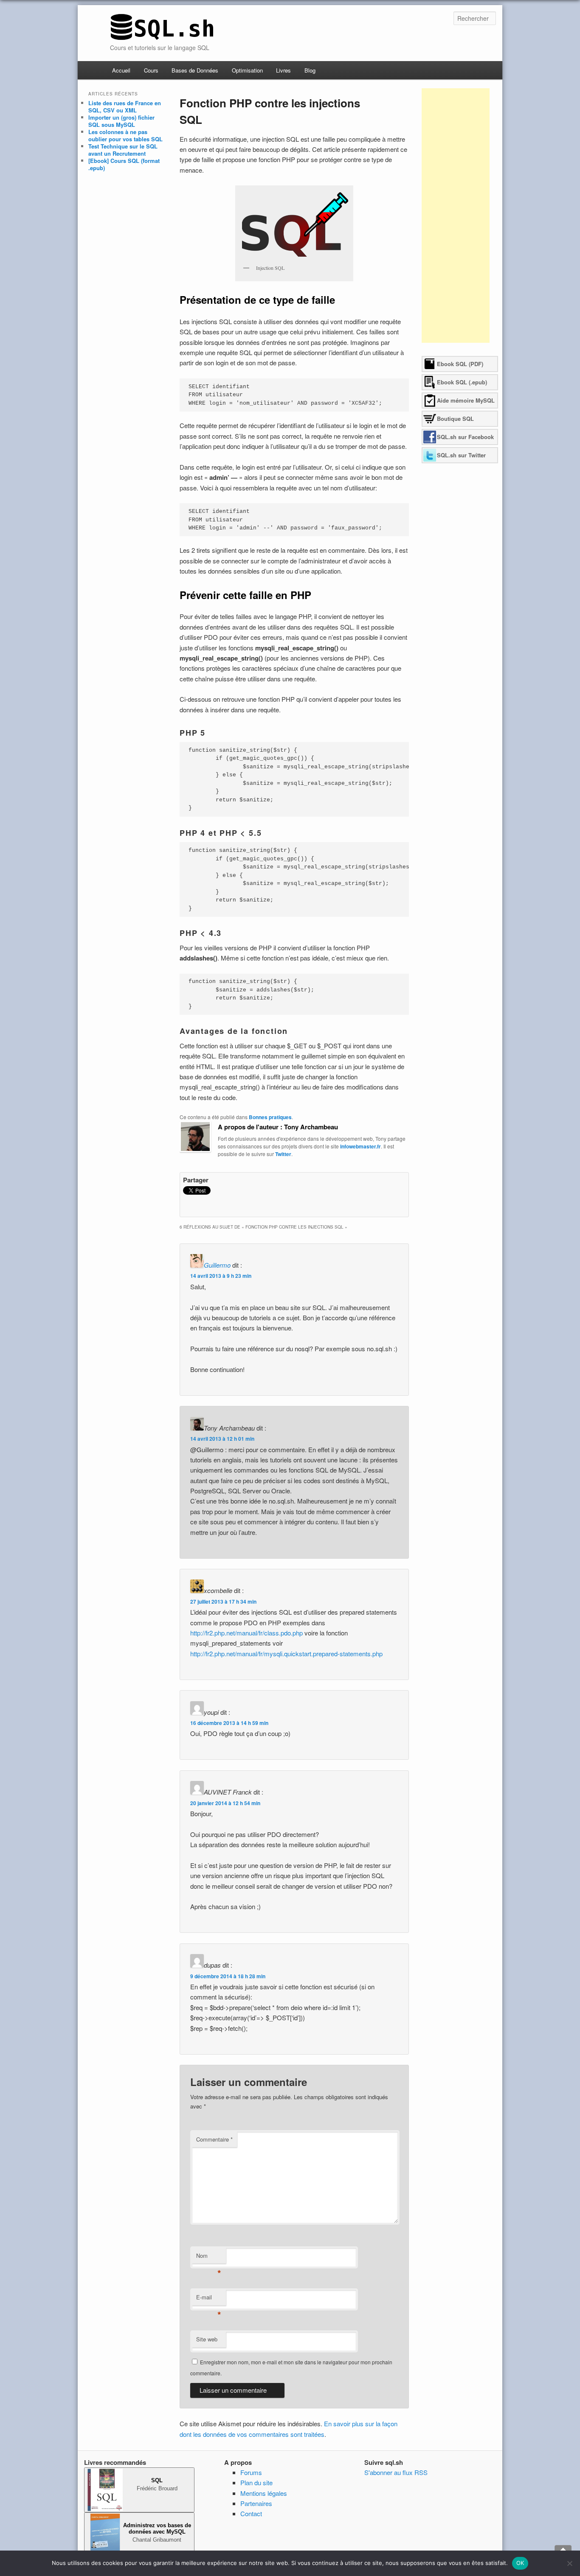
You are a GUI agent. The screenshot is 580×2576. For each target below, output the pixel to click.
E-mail (209, 2299)
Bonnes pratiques (270, 1117)
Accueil (121, 70)
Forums (251, 2472)
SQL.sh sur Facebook (465, 437)
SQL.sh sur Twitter (461, 455)
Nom (209, 2258)
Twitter (283, 1154)
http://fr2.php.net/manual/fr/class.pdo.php (246, 1633)
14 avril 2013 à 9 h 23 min (221, 1276)
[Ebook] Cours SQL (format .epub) (124, 164)
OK (520, 2563)
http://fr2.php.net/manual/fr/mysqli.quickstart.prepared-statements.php (286, 1653)
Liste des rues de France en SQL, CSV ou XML (125, 106)
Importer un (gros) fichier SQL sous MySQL (121, 121)
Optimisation (247, 70)
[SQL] (162, 38)
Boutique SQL (455, 419)
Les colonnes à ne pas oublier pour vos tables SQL (125, 135)
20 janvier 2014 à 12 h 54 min (225, 1803)
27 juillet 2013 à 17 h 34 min (223, 1602)
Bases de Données (195, 70)
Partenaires (256, 2503)
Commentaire (214, 2139)
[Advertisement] (456, 216)
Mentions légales (264, 2493)
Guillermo (217, 1265)
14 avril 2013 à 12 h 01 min (222, 1439)
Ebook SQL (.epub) (462, 382)
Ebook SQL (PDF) (460, 364)
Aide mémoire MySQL (466, 400)
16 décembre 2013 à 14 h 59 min (229, 1723)
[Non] (569, 2563)
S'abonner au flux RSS (396, 2472)
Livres (283, 70)
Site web (207, 2339)
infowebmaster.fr (360, 1146)
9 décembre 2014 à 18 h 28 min (228, 1976)
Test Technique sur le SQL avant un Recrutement (123, 150)
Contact (251, 2513)
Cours (151, 70)
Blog (310, 70)
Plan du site (256, 2482)
